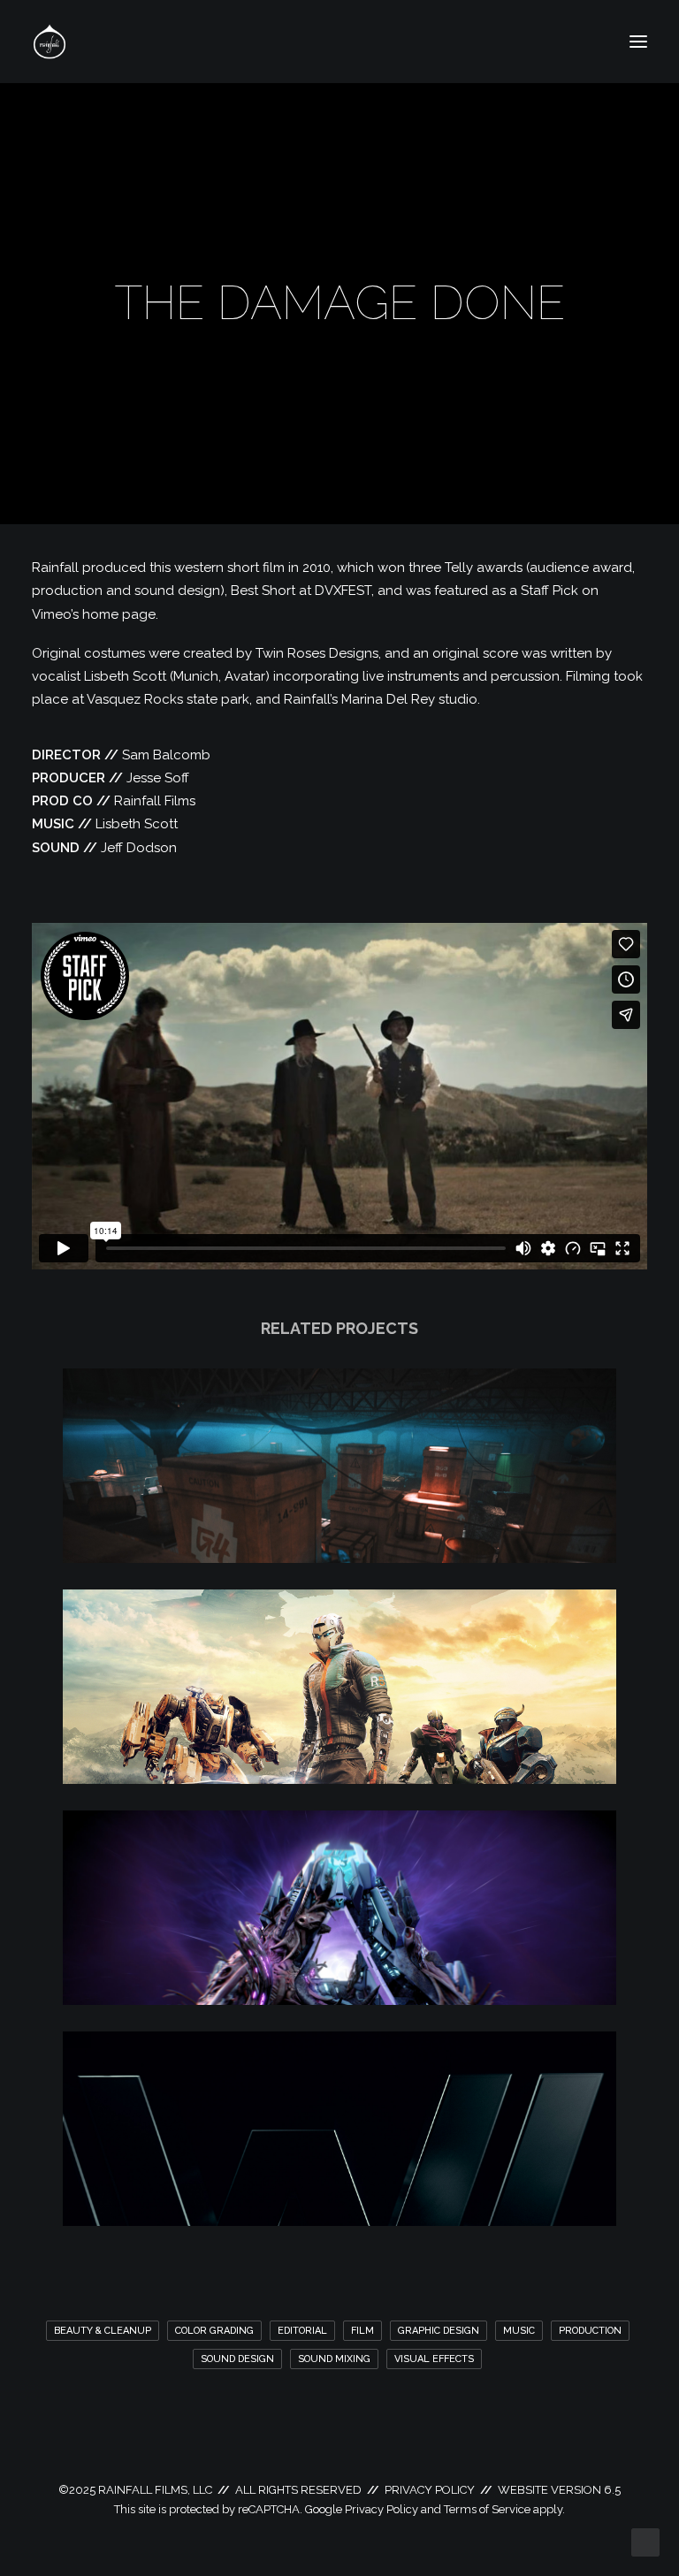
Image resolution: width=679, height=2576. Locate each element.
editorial (302, 2331)
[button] (638, 42)
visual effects (434, 2359)
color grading (214, 2331)
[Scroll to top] (645, 2542)
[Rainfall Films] (50, 42)
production (590, 2331)
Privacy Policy (381, 2509)
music (519, 2331)
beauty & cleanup (103, 2331)
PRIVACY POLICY (430, 2490)
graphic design (439, 2331)
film (362, 2331)
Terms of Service (487, 2509)
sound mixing (334, 2359)
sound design (237, 2359)
